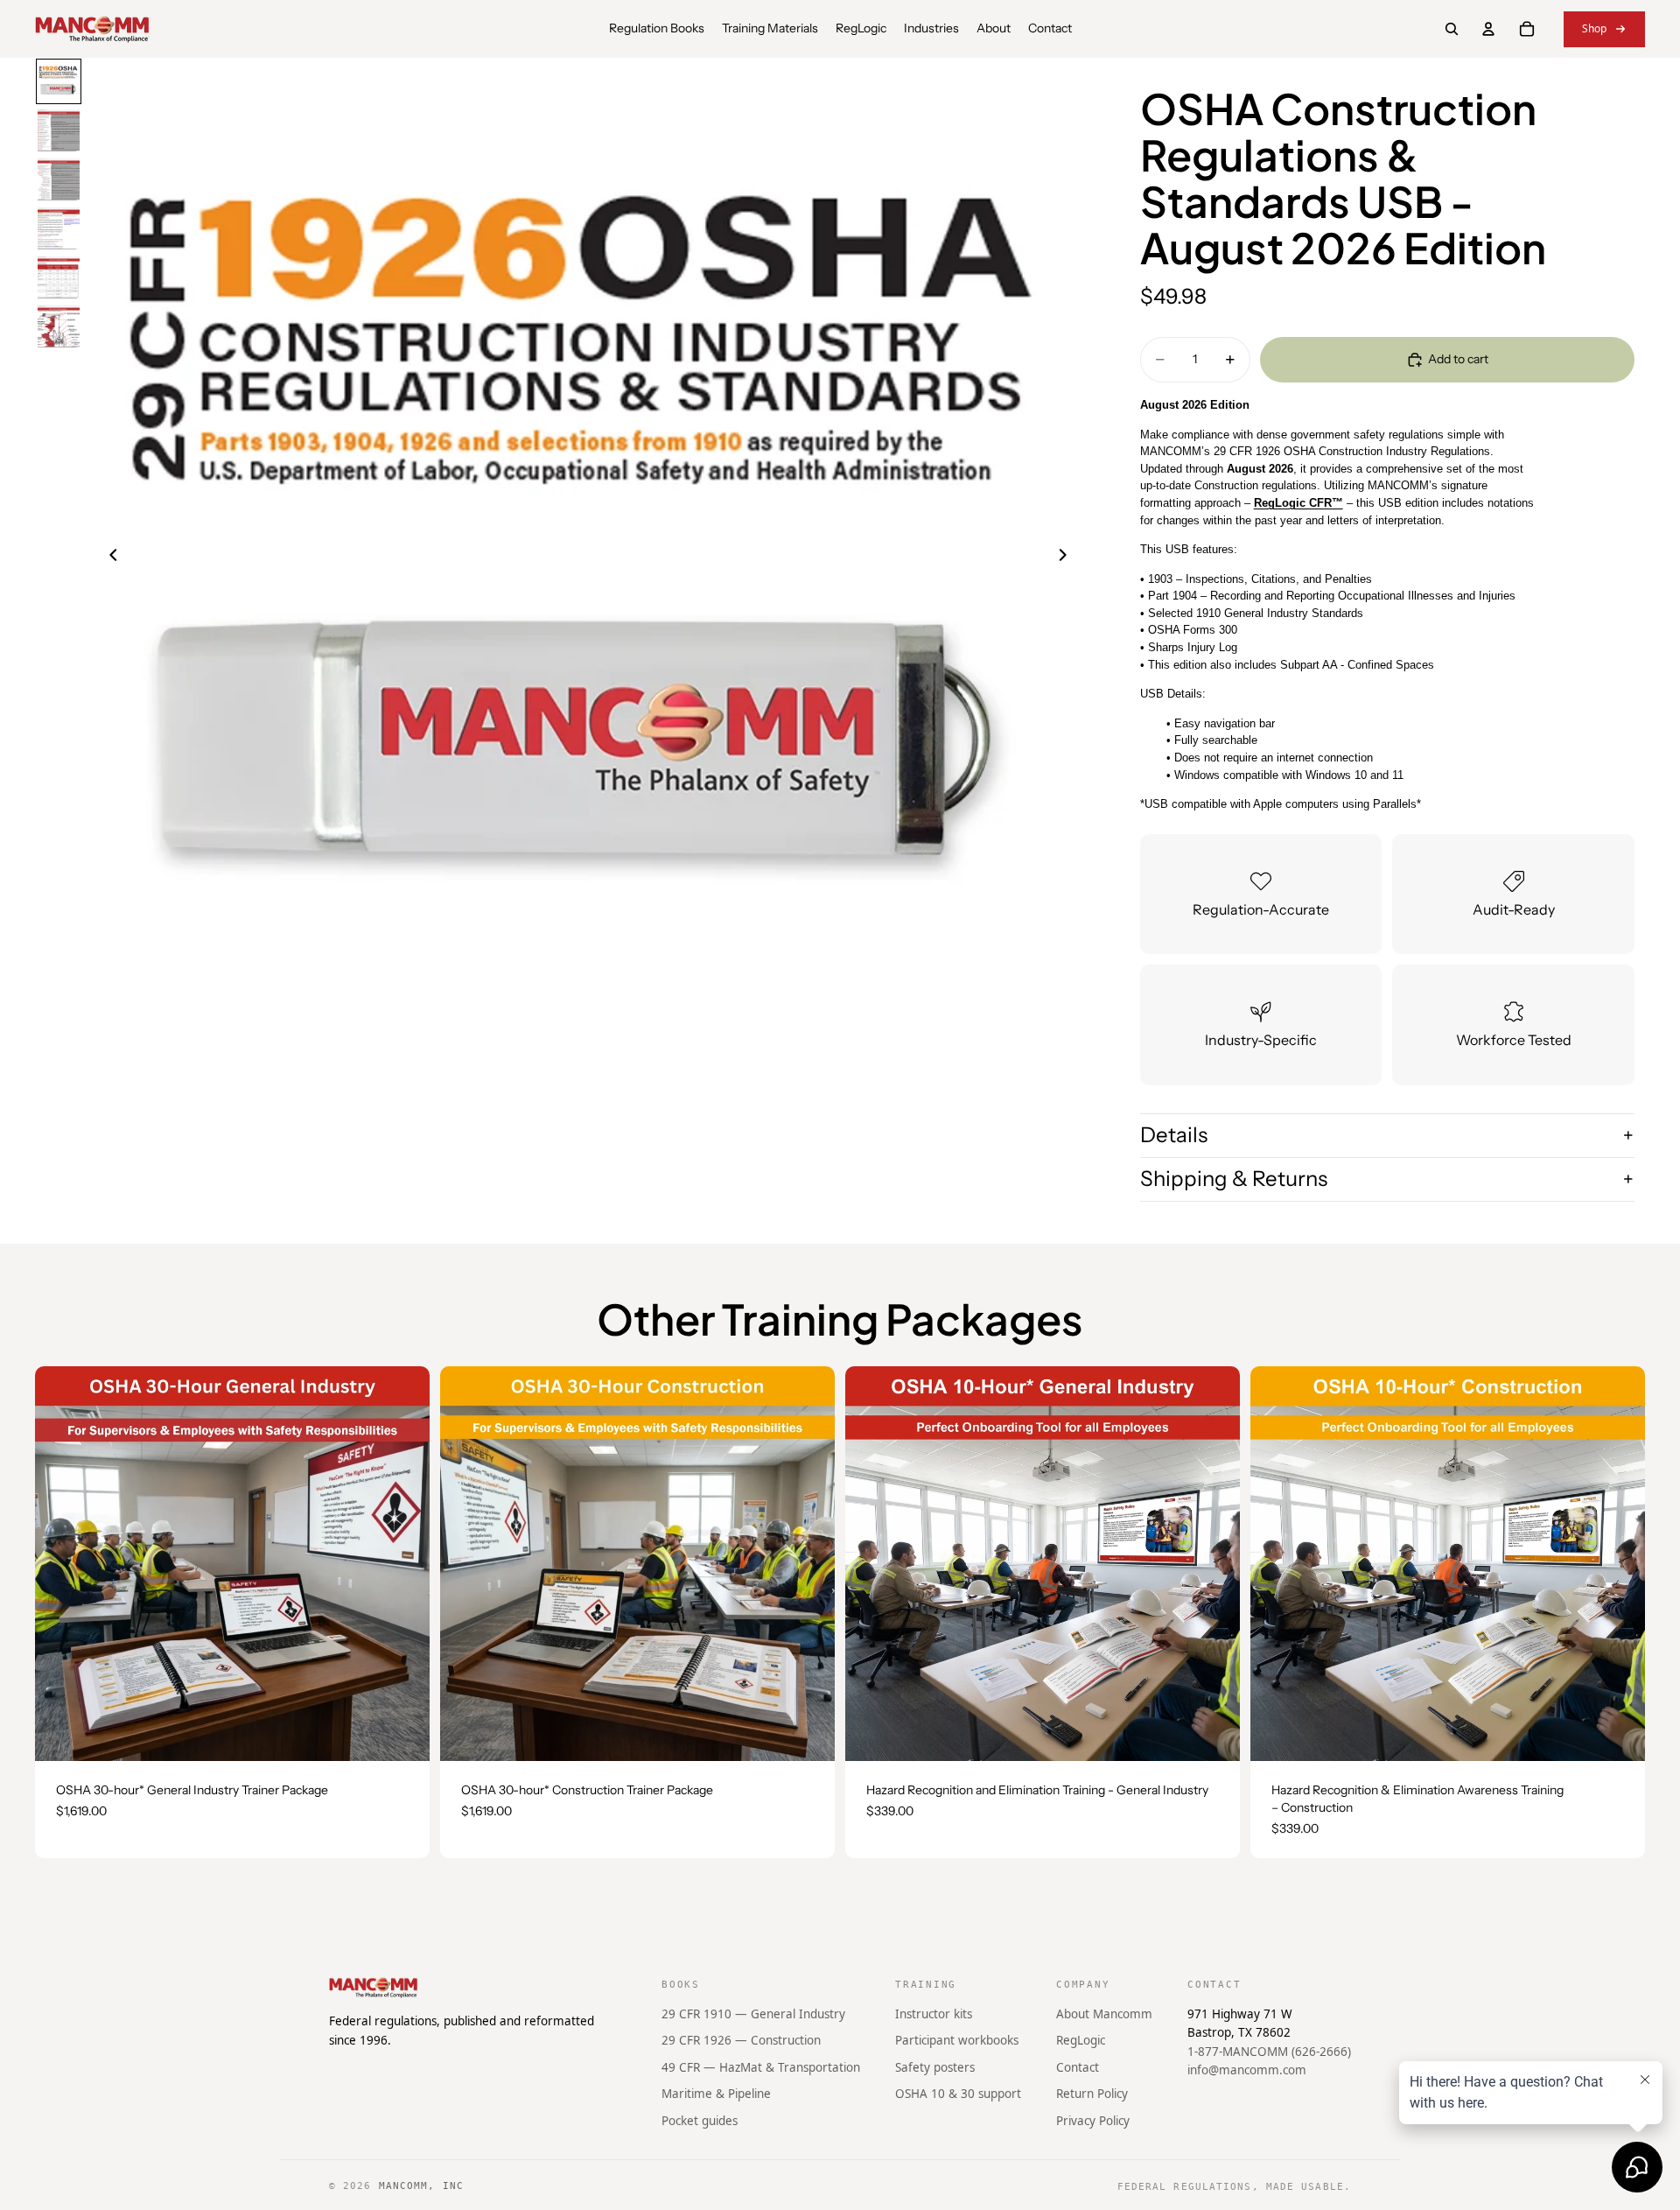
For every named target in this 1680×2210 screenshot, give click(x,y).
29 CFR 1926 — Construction (741, 2040)
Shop (1594, 28)
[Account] (1488, 29)
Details (1174, 1135)
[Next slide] (1068, 558)
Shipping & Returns (1234, 1179)
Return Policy (1092, 2094)
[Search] (1452, 29)
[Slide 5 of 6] (59, 277)
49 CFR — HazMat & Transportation (761, 2067)
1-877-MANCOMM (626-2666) (1269, 2052)
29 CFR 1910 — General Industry (753, 2014)
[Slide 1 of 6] (59, 81)
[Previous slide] (108, 558)
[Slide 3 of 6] (59, 179)
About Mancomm (1104, 2014)
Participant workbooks (957, 2040)
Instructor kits (934, 2014)
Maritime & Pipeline (716, 2094)
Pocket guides (700, 2121)
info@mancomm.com (1247, 2071)
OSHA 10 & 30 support (958, 2094)
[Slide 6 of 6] (59, 326)
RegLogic (1081, 2040)
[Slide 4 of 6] (59, 228)
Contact (1078, 2067)
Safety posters (935, 2067)
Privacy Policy (1093, 2121)
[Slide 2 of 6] (59, 130)
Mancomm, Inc (421, 2186)
